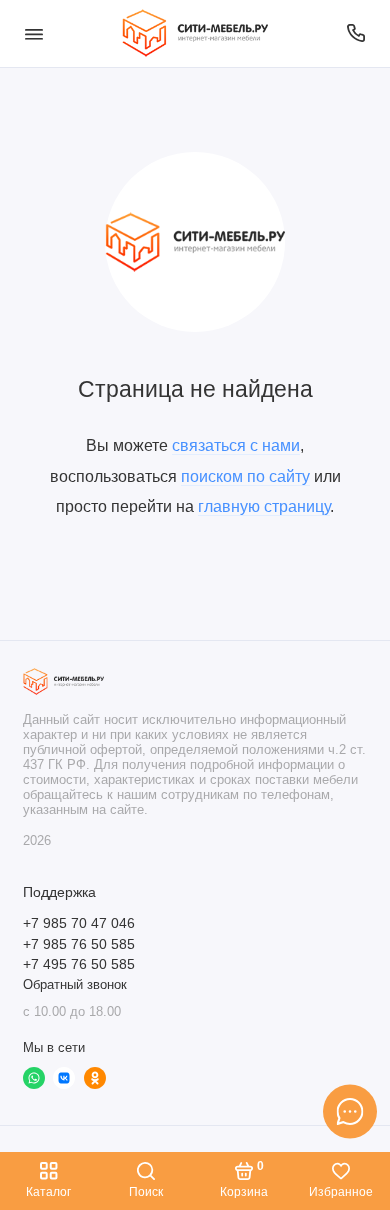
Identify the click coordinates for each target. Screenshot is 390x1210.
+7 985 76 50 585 (79, 944)
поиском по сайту (245, 476)
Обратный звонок (75, 985)
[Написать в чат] (350, 1111)
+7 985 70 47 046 (79, 923)
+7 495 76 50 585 (79, 964)
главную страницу (264, 506)
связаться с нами (236, 445)
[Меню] (34, 33)
